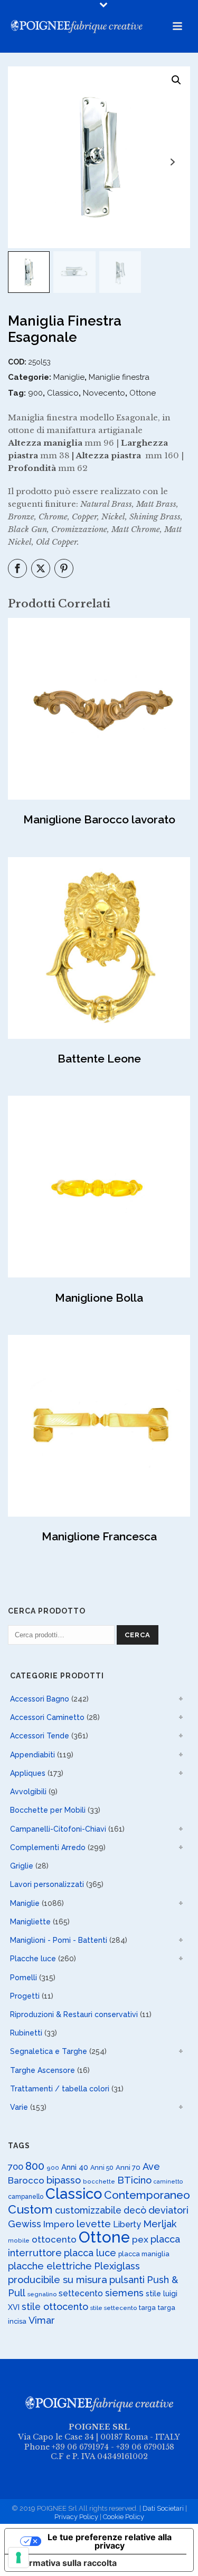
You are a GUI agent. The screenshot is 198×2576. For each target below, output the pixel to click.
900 (35, 393)
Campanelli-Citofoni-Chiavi (58, 1829)
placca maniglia (144, 2254)
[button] (176, 80)
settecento (81, 2293)
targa (147, 2308)
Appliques (28, 1773)
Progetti (25, 1996)
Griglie (22, 1866)
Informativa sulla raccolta (65, 2563)
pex (140, 2239)
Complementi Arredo (48, 1847)
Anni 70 (128, 2167)
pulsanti (127, 2280)
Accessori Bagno (40, 1699)
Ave (151, 2166)
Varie (19, 2107)
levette (94, 2224)
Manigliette (30, 1922)
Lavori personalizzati (47, 1884)
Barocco (26, 2180)
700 (16, 2167)
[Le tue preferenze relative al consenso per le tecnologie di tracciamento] (18, 2558)
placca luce (90, 2253)
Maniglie (69, 377)
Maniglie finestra (119, 377)
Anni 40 (75, 2167)
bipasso (64, 2180)
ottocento (54, 2239)
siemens (124, 2293)
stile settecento (114, 2308)
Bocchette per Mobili (48, 1810)
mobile (19, 2240)
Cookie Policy (124, 2517)
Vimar (42, 2320)
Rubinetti (26, 2033)
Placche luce (33, 1959)
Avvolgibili (28, 1792)
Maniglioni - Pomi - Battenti (59, 1940)
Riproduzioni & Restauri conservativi (74, 2014)
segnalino (42, 2294)
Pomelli (23, 1978)
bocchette (99, 2181)
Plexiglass (117, 2266)
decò (135, 2210)
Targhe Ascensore (43, 2070)
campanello (26, 2197)
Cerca (138, 1635)
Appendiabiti (32, 1755)
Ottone (143, 393)
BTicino (134, 2180)
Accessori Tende (40, 1736)
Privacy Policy (76, 2517)
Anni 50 (102, 2167)
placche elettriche (50, 2266)
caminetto (168, 2181)
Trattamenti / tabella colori (60, 2089)
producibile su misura (58, 2280)
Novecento (104, 393)
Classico (63, 393)
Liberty (127, 2224)
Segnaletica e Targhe (49, 2051)
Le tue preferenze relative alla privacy (110, 2541)
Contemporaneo (147, 2195)
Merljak (160, 2224)
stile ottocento (55, 2307)
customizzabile (88, 2210)
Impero (59, 2224)
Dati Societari (163, 2508)
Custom (30, 2209)
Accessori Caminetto (47, 1717)
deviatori (168, 2210)
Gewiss (25, 2224)
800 (35, 2166)
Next (172, 162)
